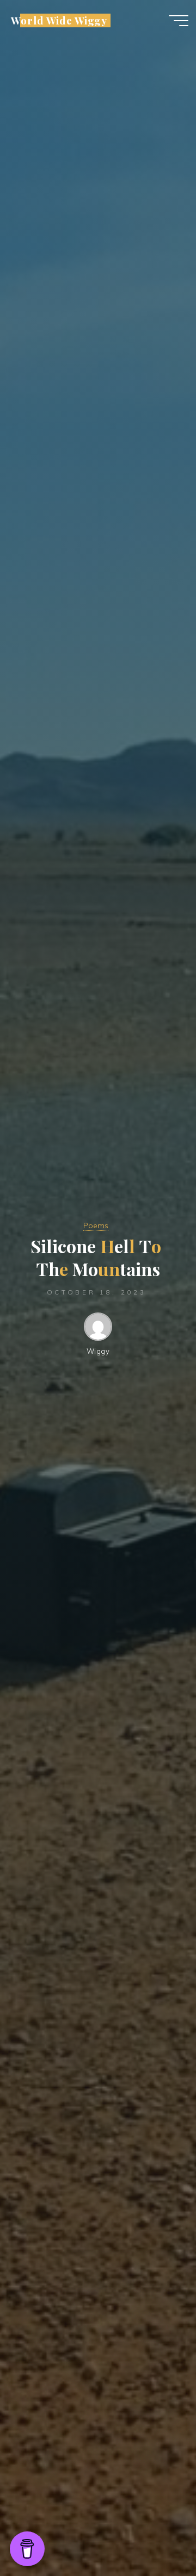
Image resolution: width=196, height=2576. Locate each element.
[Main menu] (179, 21)
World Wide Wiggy (59, 20)
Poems (96, 1225)
